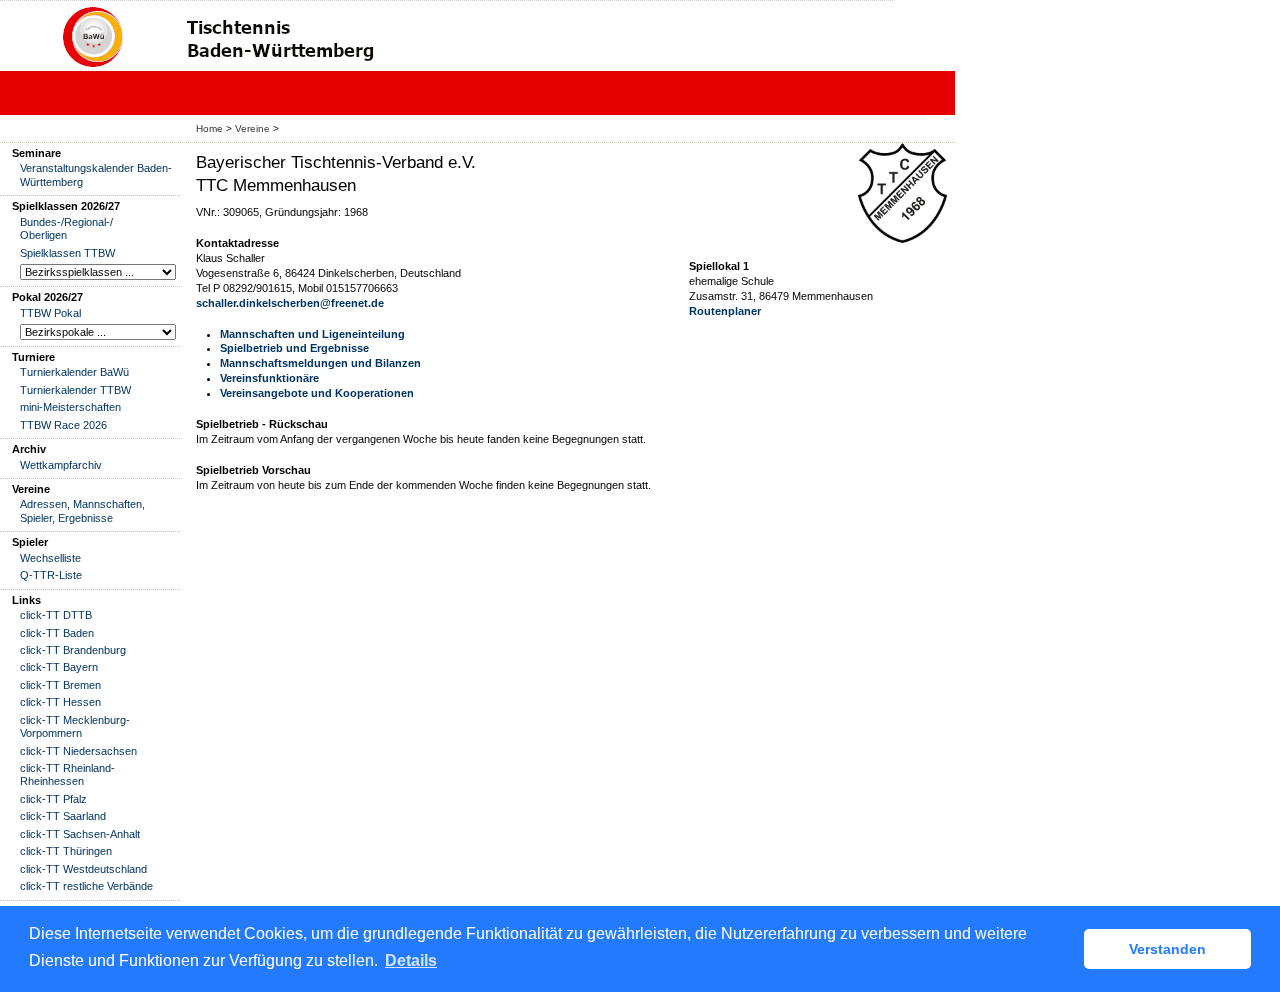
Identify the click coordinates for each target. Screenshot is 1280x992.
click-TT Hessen (60, 702)
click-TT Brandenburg (73, 650)
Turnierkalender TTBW (75, 390)
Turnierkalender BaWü (74, 372)
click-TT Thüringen (66, 851)
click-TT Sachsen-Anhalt (80, 834)
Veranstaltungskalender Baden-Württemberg (96, 174)
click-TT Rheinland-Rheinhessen (67, 774)
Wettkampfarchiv (61, 465)
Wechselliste (50, 558)
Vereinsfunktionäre (269, 378)
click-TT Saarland (63, 816)
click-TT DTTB (56, 615)
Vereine (252, 128)
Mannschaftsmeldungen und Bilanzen (320, 363)
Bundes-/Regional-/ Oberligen (66, 228)
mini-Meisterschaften (70, 407)
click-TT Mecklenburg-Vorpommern (75, 726)
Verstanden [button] (1167, 949)
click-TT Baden (57, 633)
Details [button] (411, 960)
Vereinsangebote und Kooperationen (317, 393)
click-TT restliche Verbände (86, 886)
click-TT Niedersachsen (78, 751)
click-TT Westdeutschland (83, 869)
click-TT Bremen (60, 685)
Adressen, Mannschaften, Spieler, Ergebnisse (82, 510)
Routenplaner (725, 311)
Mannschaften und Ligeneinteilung (312, 334)
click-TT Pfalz (53, 799)
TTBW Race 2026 (63, 425)
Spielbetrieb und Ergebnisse (294, 348)
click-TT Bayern (59, 667)
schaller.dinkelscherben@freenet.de (290, 303)
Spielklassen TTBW (67, 253)
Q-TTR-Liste (51, 575)
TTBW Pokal (50, 313)
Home (209, 128)
